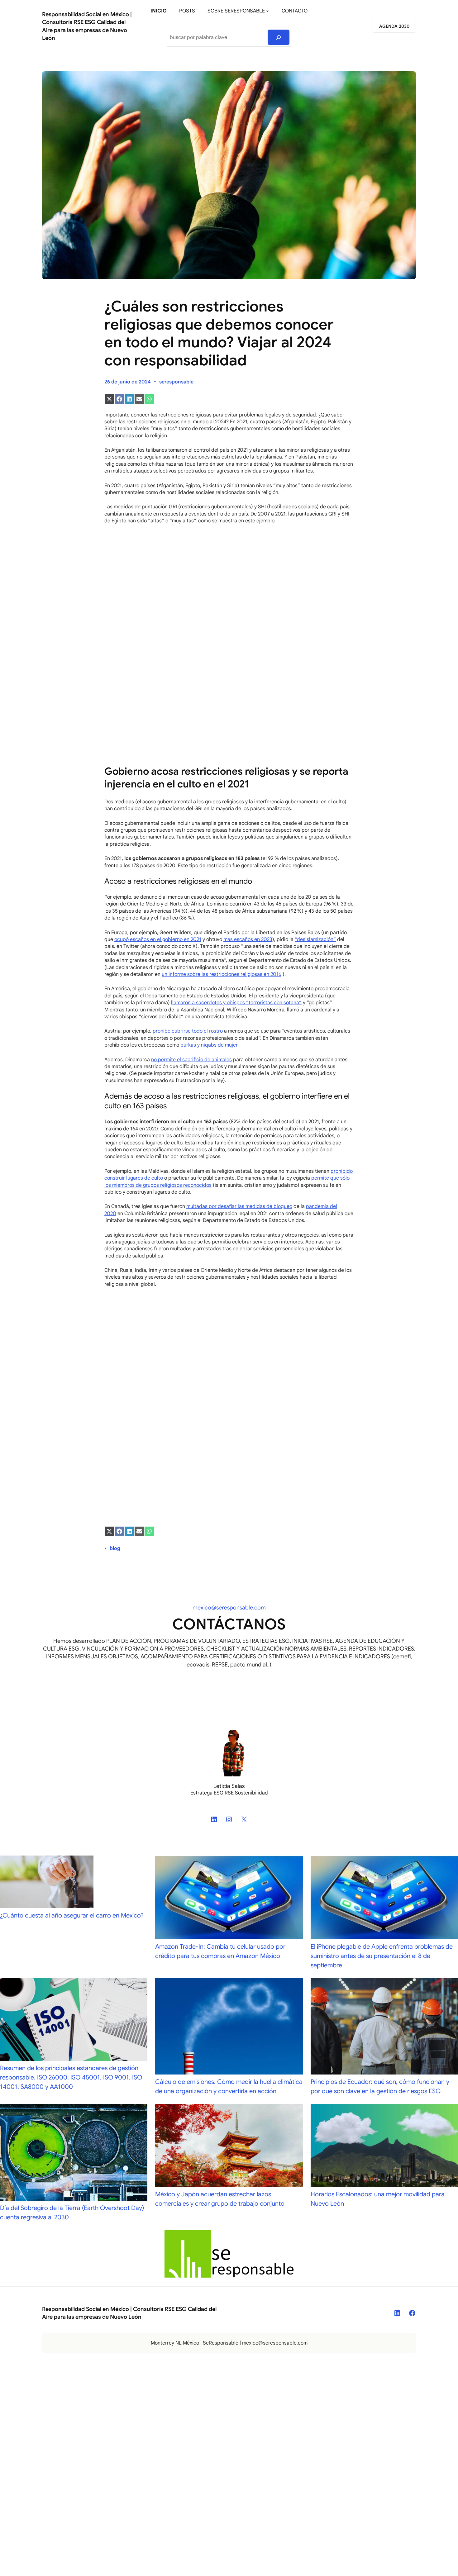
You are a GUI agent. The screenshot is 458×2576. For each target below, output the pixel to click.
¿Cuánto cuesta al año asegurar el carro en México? (72, 1915)
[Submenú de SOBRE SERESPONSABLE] (268, 11)
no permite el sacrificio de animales (191, 1060)
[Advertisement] (229, 614)
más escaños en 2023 (248, 939)
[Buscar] (279, 37)
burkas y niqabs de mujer (209, 1045)
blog (115, 1548)
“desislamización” (315, 939)
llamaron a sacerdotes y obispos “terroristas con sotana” (236, 1003)
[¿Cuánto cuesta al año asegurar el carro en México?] (47, 1883)
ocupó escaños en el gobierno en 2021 (158, 939)
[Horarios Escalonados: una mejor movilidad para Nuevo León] (384, 2147)
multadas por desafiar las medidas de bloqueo (239, 1206)
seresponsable (176, 382)
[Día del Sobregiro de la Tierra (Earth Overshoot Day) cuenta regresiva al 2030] (74, 2154)
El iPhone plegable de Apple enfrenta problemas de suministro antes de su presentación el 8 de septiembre (382, 1956)
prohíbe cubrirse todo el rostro (188, 1031)
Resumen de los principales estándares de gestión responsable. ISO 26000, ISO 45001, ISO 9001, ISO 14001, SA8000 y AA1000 (71, 2077)
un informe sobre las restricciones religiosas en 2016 (222, 974)
